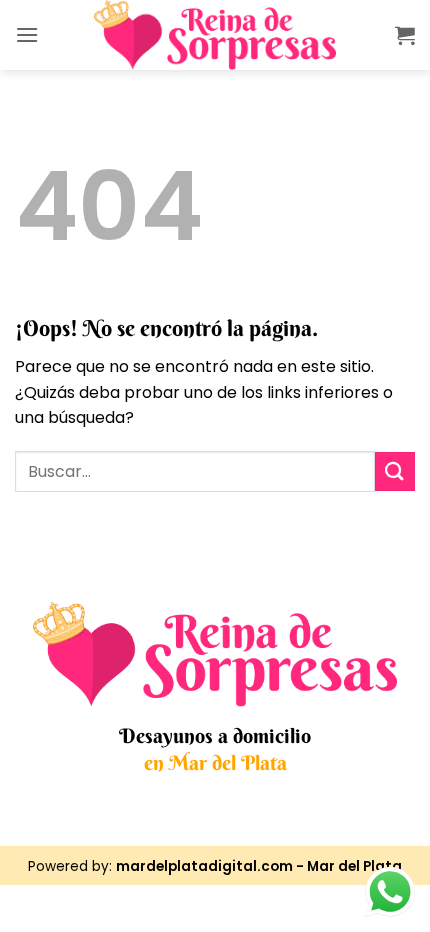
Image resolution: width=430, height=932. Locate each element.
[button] (27, 34)
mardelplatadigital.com (204, 866)
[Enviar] (395, 471)
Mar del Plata (354, 866)
